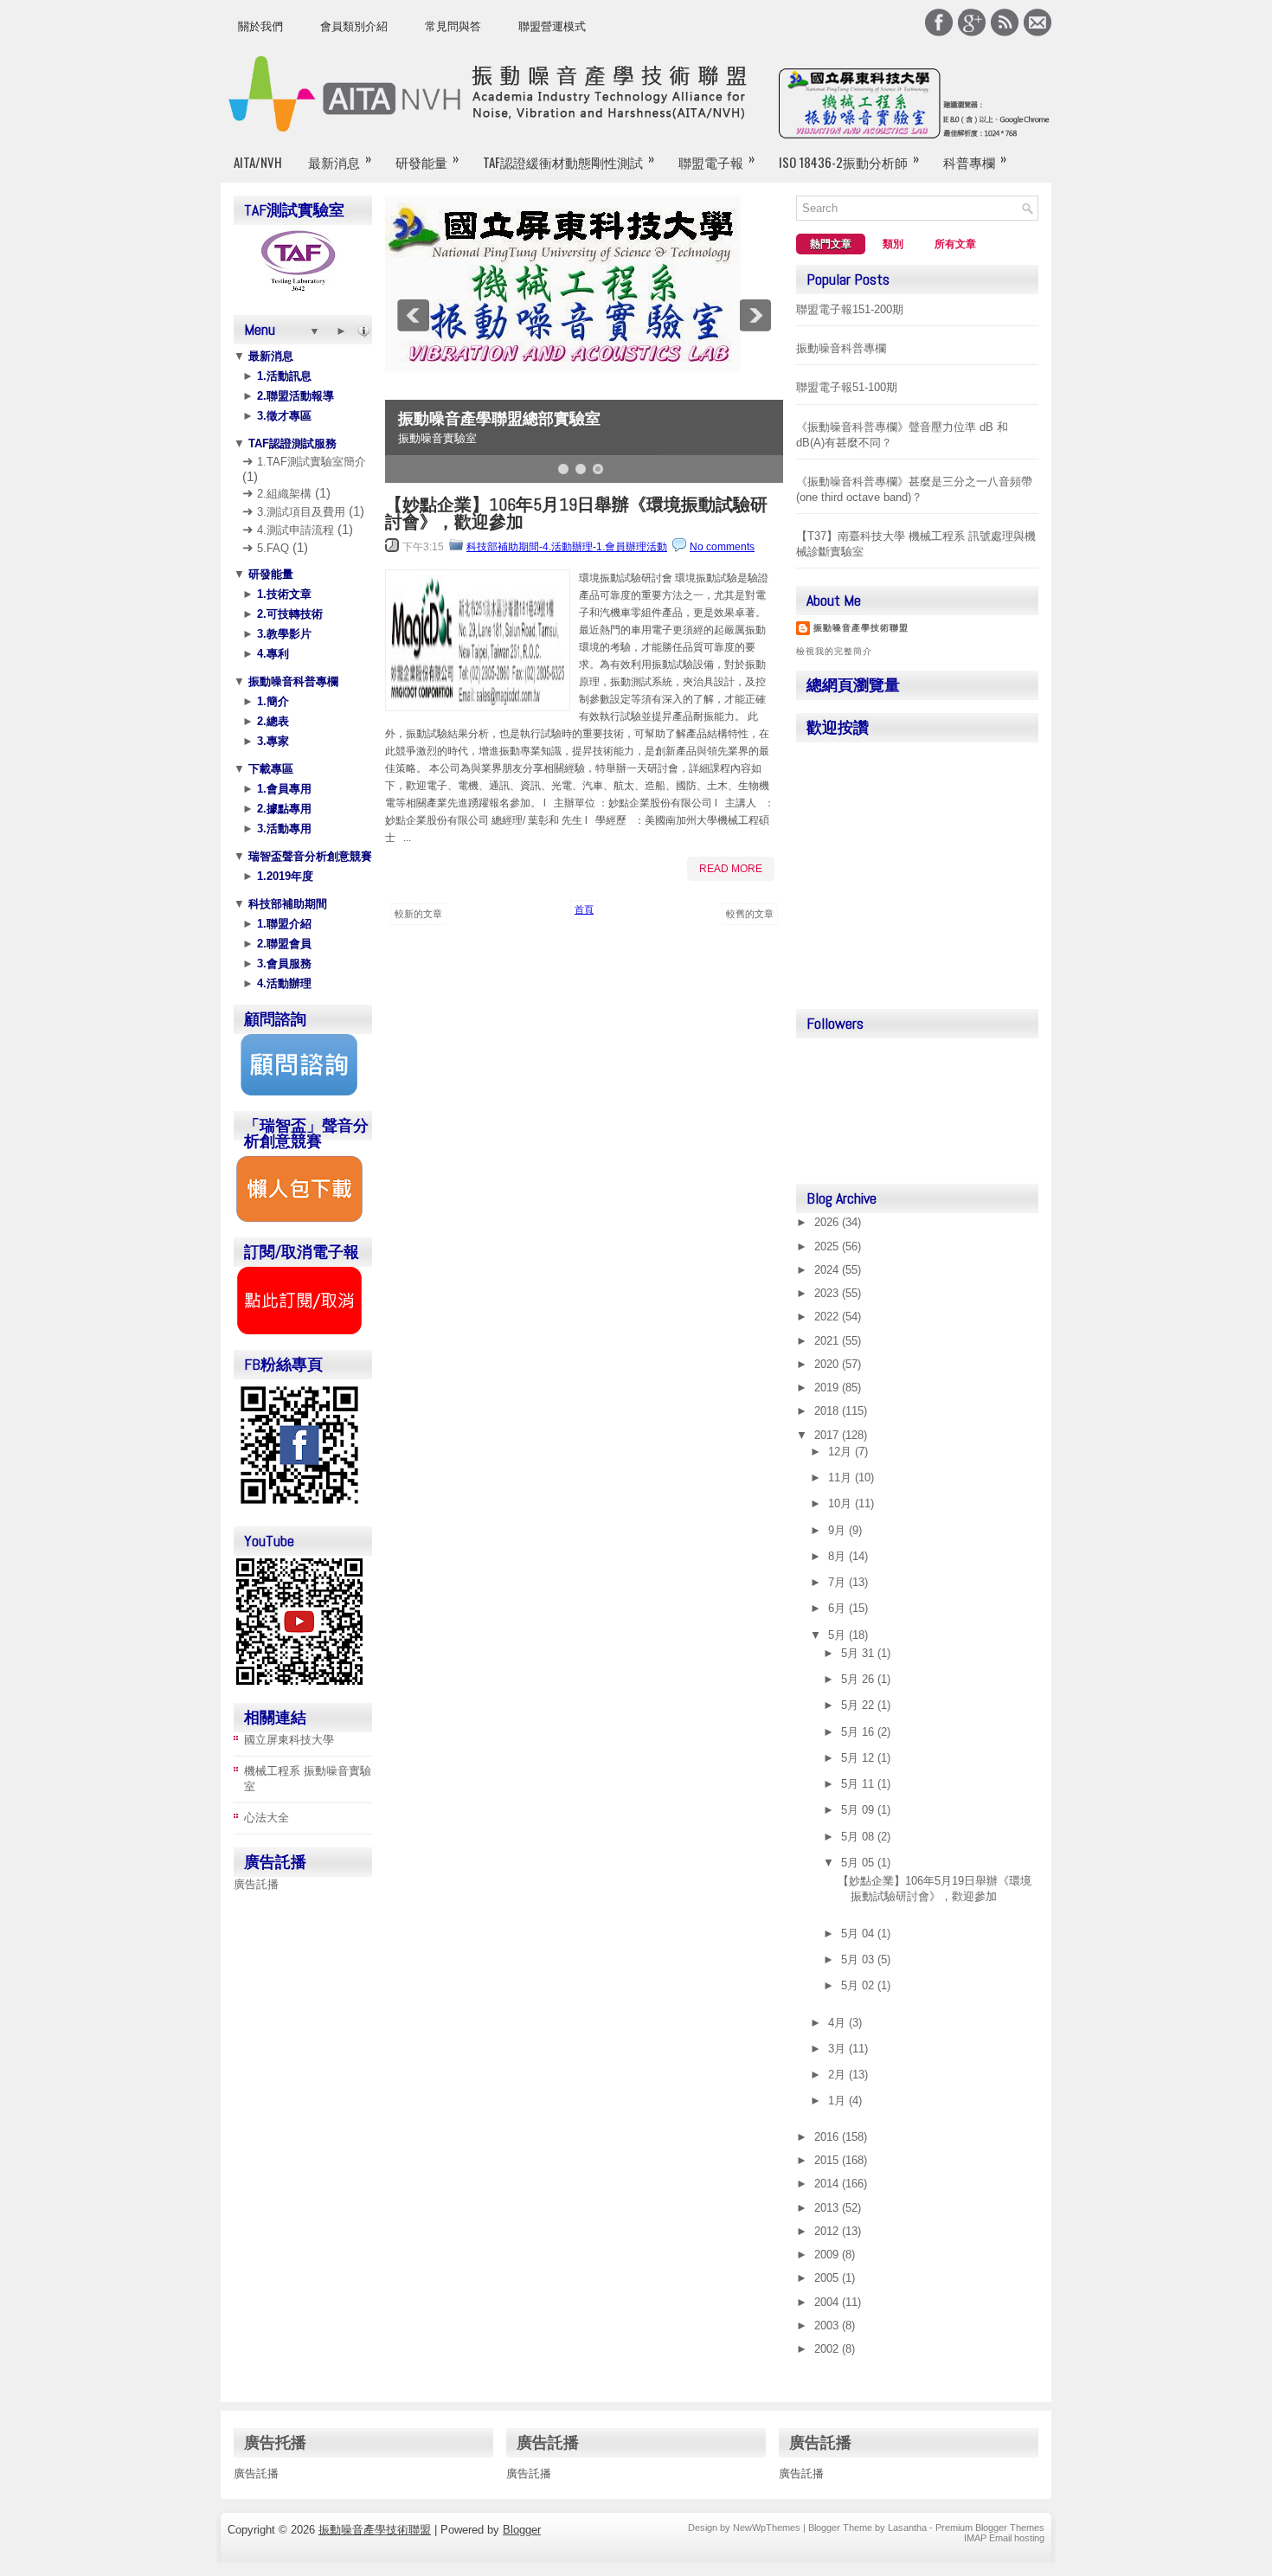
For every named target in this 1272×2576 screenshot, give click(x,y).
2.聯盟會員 (283, 944)
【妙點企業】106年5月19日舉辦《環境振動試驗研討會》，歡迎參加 (576, 513)
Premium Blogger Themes (990, 2528)
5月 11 (859, 1784)
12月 (842, 1452)
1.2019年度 (283, 876)
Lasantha (907, 2528)
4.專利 (271, 654)
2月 (838, 2075)
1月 (838, 2101)
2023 (828, 1293)
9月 (838, 1530)
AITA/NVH (258, 162)
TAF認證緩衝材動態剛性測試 (569, 160)
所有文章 (955, 244)
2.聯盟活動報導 (294, 396)
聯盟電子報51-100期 (847, 387)
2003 (828, 2325)
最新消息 (340, 160)
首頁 (584, 909)
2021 (828, 1341)
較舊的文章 (750, 914)
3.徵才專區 (283, 416)
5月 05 (859, 1863)
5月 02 (859, 1985)
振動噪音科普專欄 (292, 681)
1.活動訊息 (283, 376)
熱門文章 (831, 244)
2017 (828, 1435)
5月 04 (859, 1934)
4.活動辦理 (283, 983)
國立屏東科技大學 (289, 1740)
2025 (828, 1246)
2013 (828, 2208)
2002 (828, 2349)
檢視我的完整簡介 (834, 651)
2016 (828, 2137)
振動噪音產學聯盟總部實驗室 (499, 419)
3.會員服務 (283, 964)
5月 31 (859, 1653)
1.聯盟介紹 (283, 924)
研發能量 (427, 160)
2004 (828, 2302)
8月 (838, 1556)
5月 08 (859, 1837)
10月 (842, 1503)
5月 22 (859, 1705)
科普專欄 (975, 160)
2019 (828, 1388)
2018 (828, 1411)
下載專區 (269, 769)
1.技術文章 (283, 594)
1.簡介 (271, 701)
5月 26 (859, 1679)
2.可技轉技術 (288, 614)
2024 (828, 1270)
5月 (838, 1635)
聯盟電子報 (716, 160)
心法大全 (267, 1818)
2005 (828, 2278)
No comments (722, 547)
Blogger (522, 2530)
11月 (842, 1478)
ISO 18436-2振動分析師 (849, 160)
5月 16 (859, 1732)
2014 (828, 2184)
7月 (838, 1582)
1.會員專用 (283, 789)
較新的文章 (418, 914)
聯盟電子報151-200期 (850, 309)
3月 (838, 2049)
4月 (838, 2023)
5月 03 (859, 1959)
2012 (828, 2231)
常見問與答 (453, 26)
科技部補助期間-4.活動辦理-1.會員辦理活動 (567, 547)
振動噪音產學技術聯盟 (861, 628)
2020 (828, 1364)
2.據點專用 (283, 809)
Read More (731, 869)
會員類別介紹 (354, 26)
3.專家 (271, 741)
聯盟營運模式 (552, 26)
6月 (838, 1608)
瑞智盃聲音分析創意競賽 (308, 856)
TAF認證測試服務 (291, 443)
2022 (828, 1317)
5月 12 (859, 1758)
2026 (828, 1222)
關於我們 (260, 26)
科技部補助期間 (286, 904)
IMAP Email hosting (1004, 2538)
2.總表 (271, 721)
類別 (893, 244)
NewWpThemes (767, 2528)
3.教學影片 (283, 634)
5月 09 (859, 1810)
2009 (828, 2255)
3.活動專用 (283, 829)
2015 (828, 2160)
